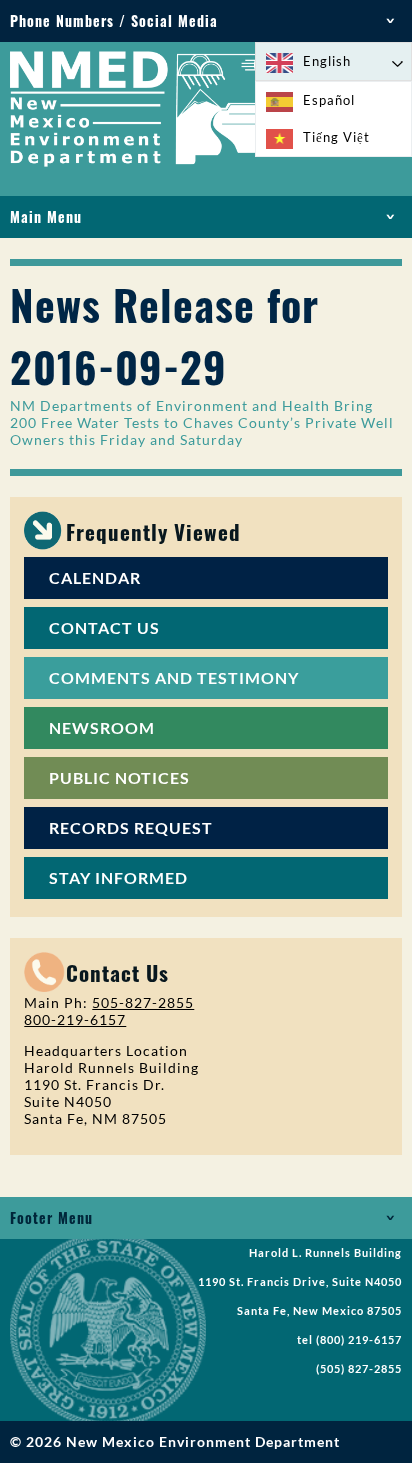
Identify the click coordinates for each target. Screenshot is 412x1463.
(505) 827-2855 (359, 1369)
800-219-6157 (75, 1019)
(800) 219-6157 (359, 1340)
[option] (333, 100)
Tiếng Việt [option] (336, 137)
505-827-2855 (143, 1002)
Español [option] (329, 100)
